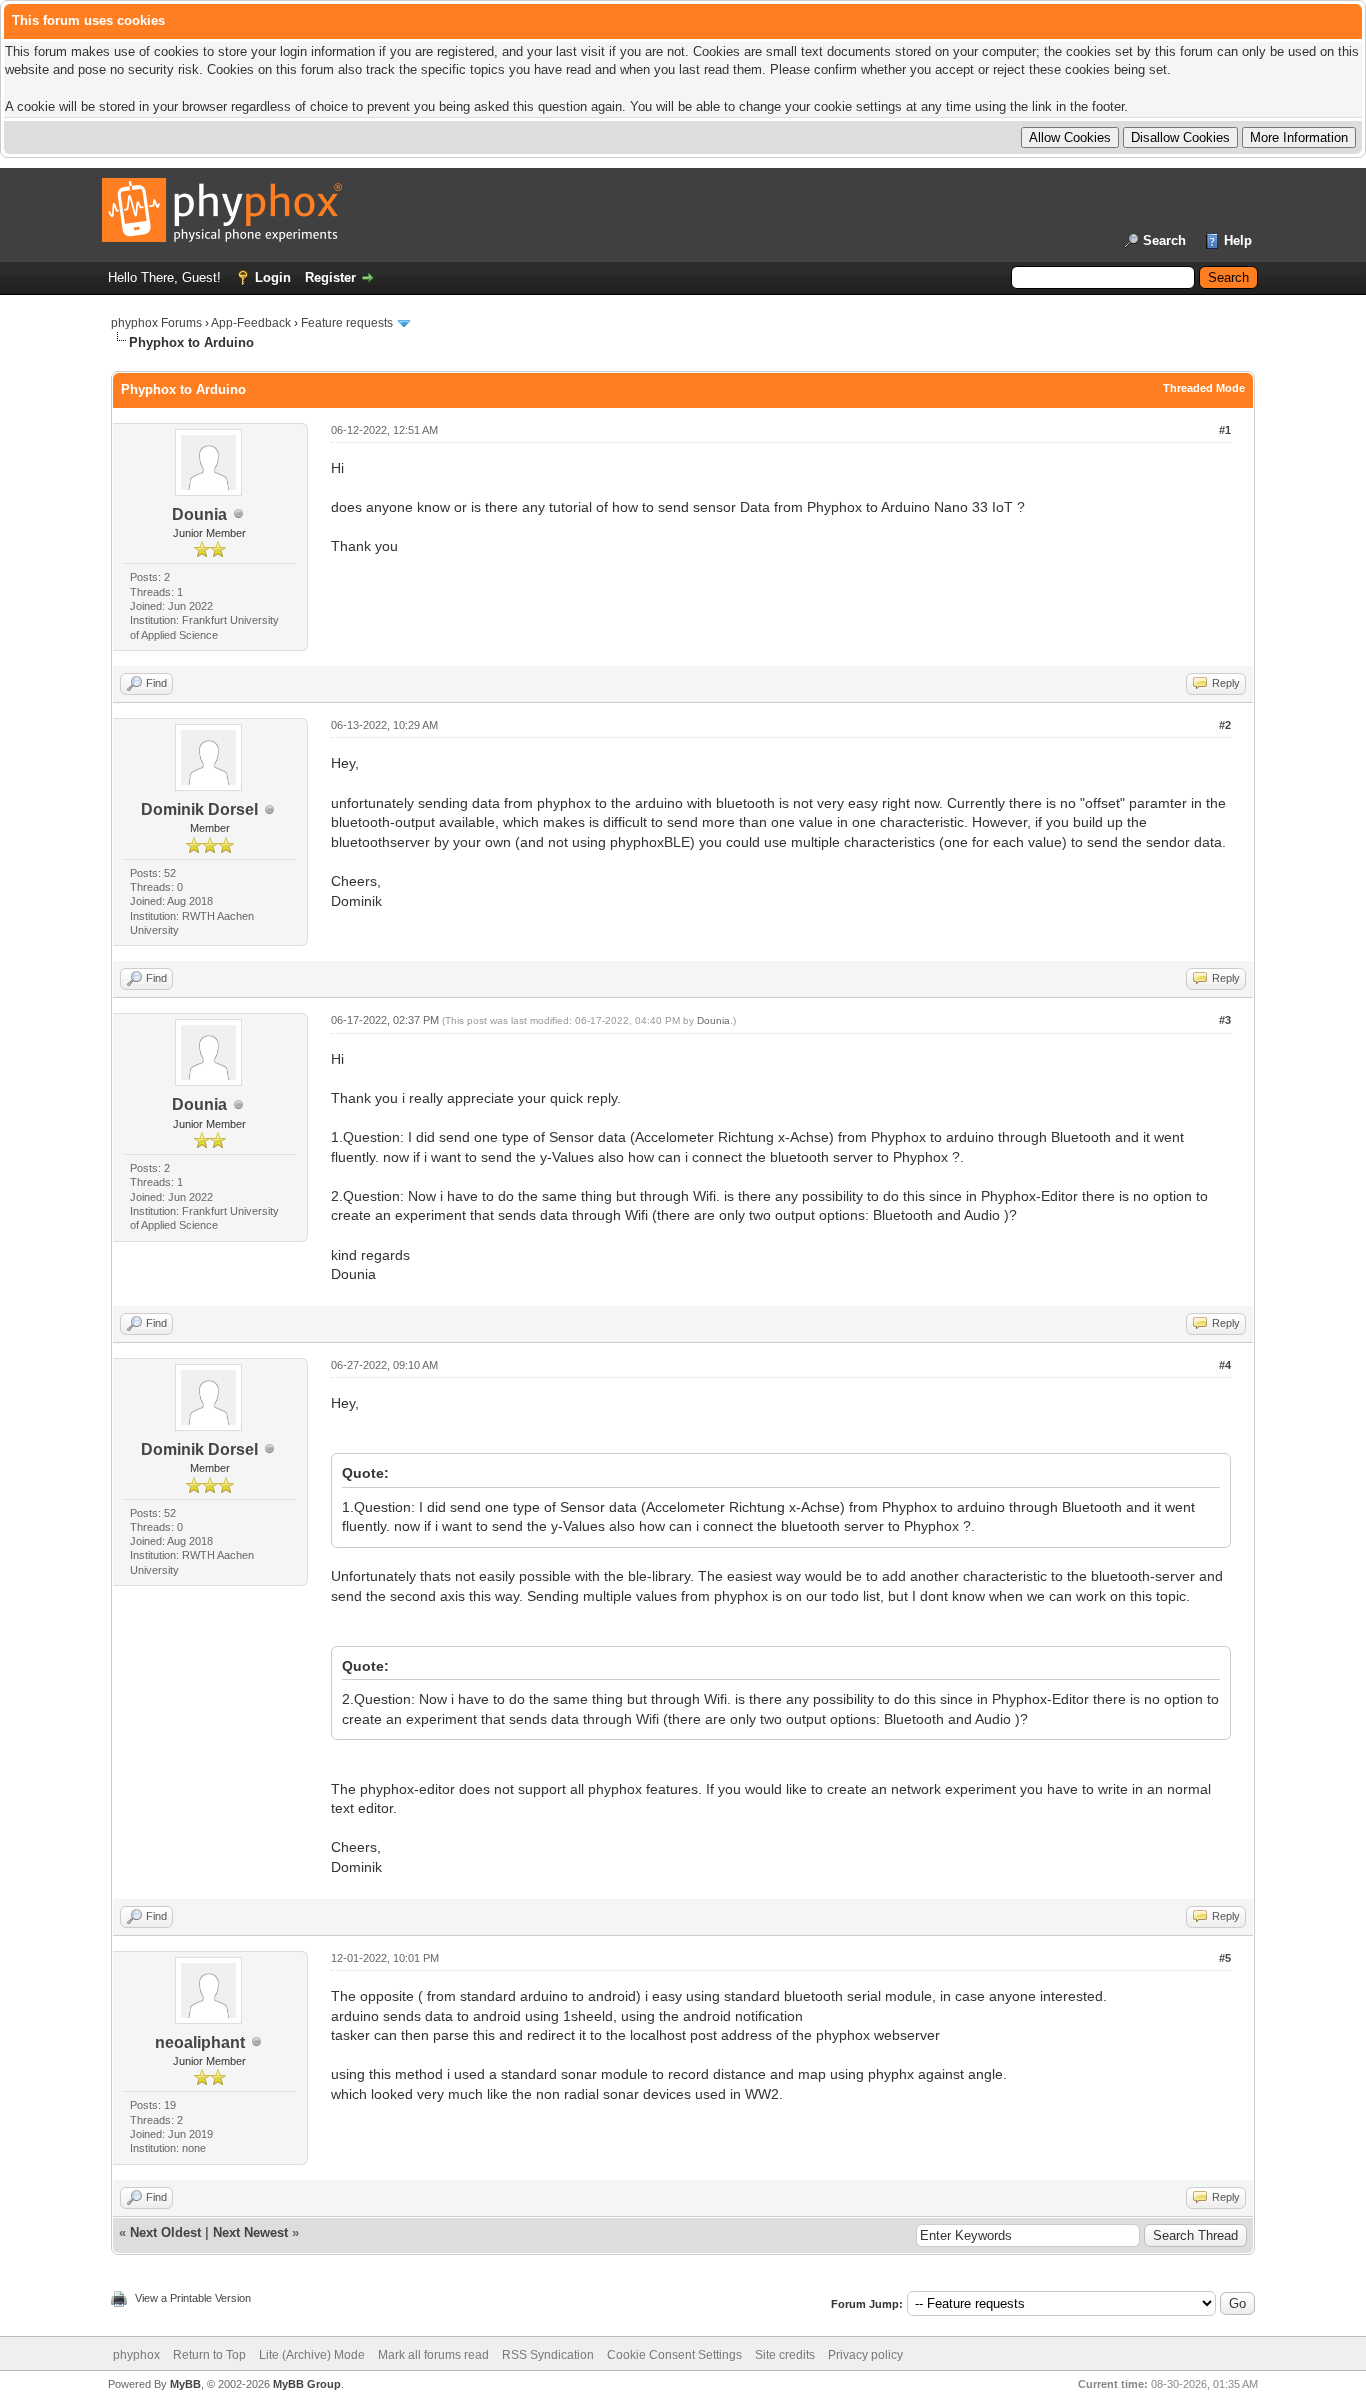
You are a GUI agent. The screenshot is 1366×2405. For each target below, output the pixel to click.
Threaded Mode (1204, 388)
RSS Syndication (548, 2355)
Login (273, 277)
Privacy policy (865, 2355)
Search (1164, 240)
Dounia (199, 514)
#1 (1225, 430)
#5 (1225, 1958)
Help (1238, 240)
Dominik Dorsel (199, 809)
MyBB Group (307, 2384)
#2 (1225, 725)
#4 (1225, 1365)
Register (330, 277)
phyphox (136, 2355)
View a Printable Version (193, 2298)
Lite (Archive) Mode (312, 2355)
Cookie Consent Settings (674, 2355)
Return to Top (209, 2355)
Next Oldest (165, 2232)
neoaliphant (200, 2042)
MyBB (185, 2384)
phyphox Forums (156, 323)
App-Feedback (251, 323)
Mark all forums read (433, 2355)
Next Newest (250, 2232)
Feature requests (347, 323)
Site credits (785, 2355)
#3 (1225, 1020)
